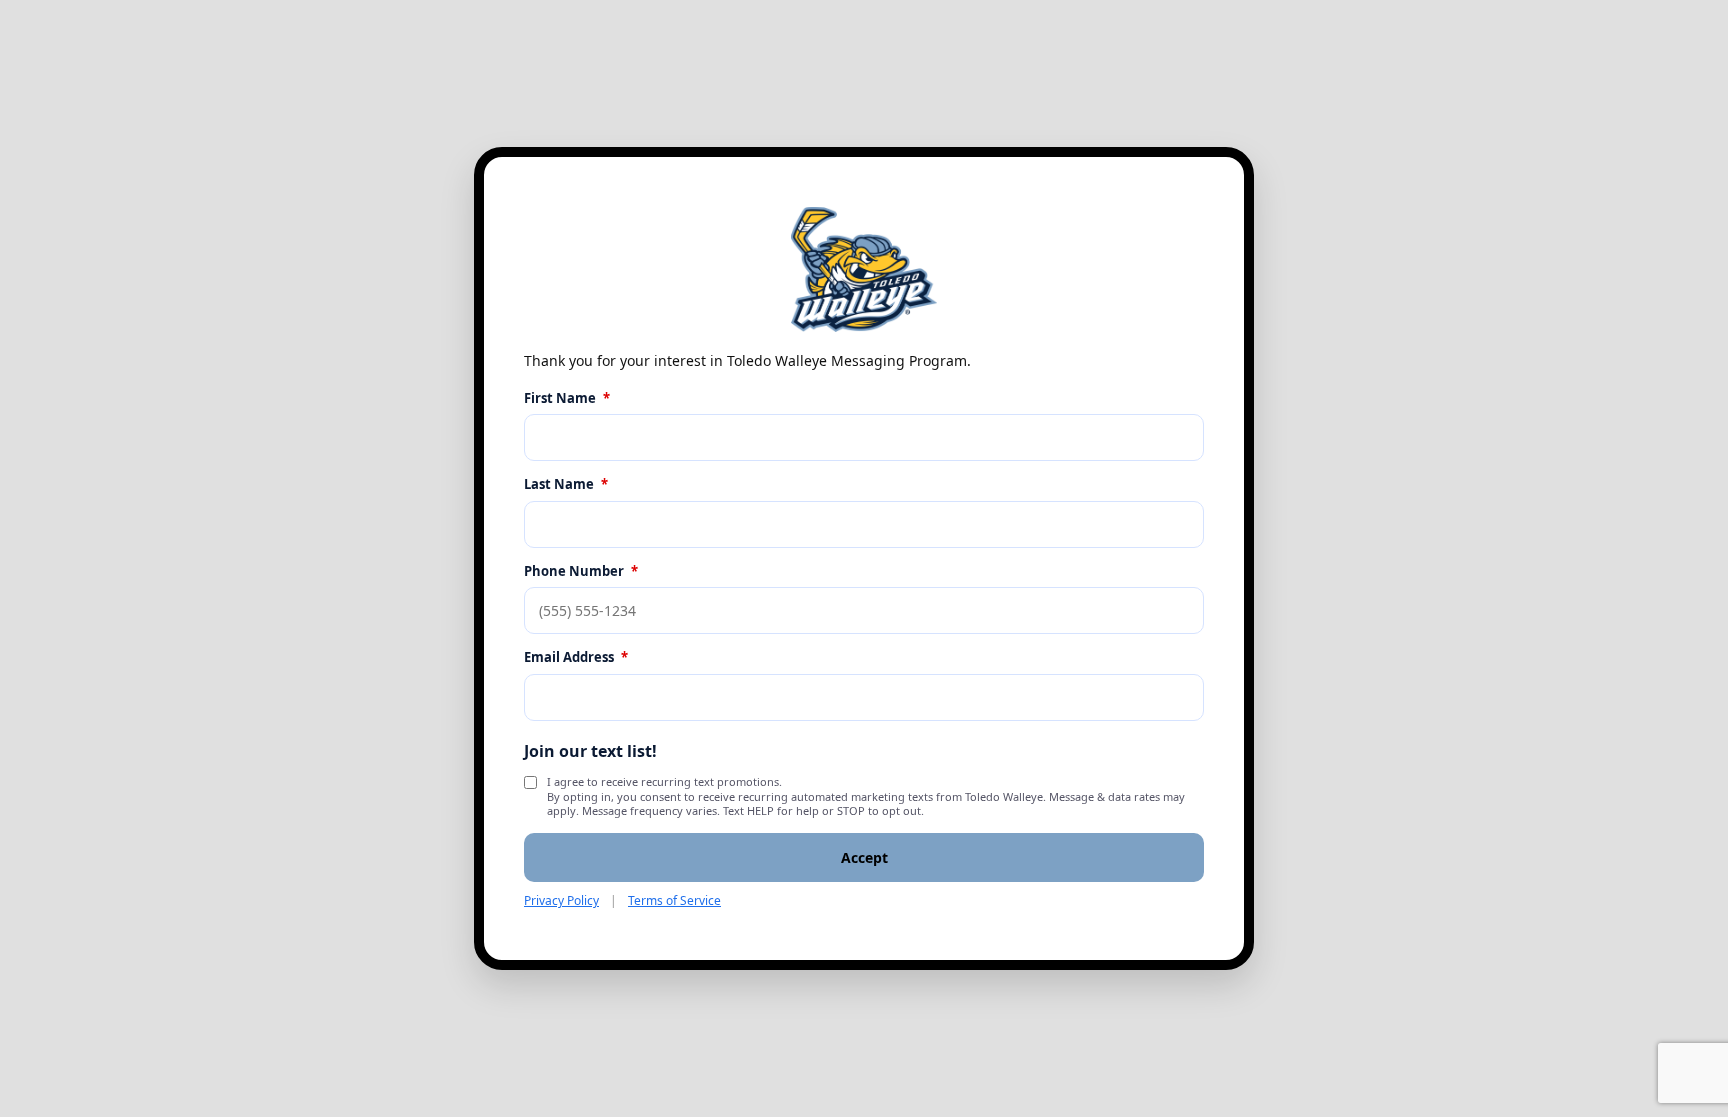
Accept (864, 857)
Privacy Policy (561, 900)
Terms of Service (674, 900)
